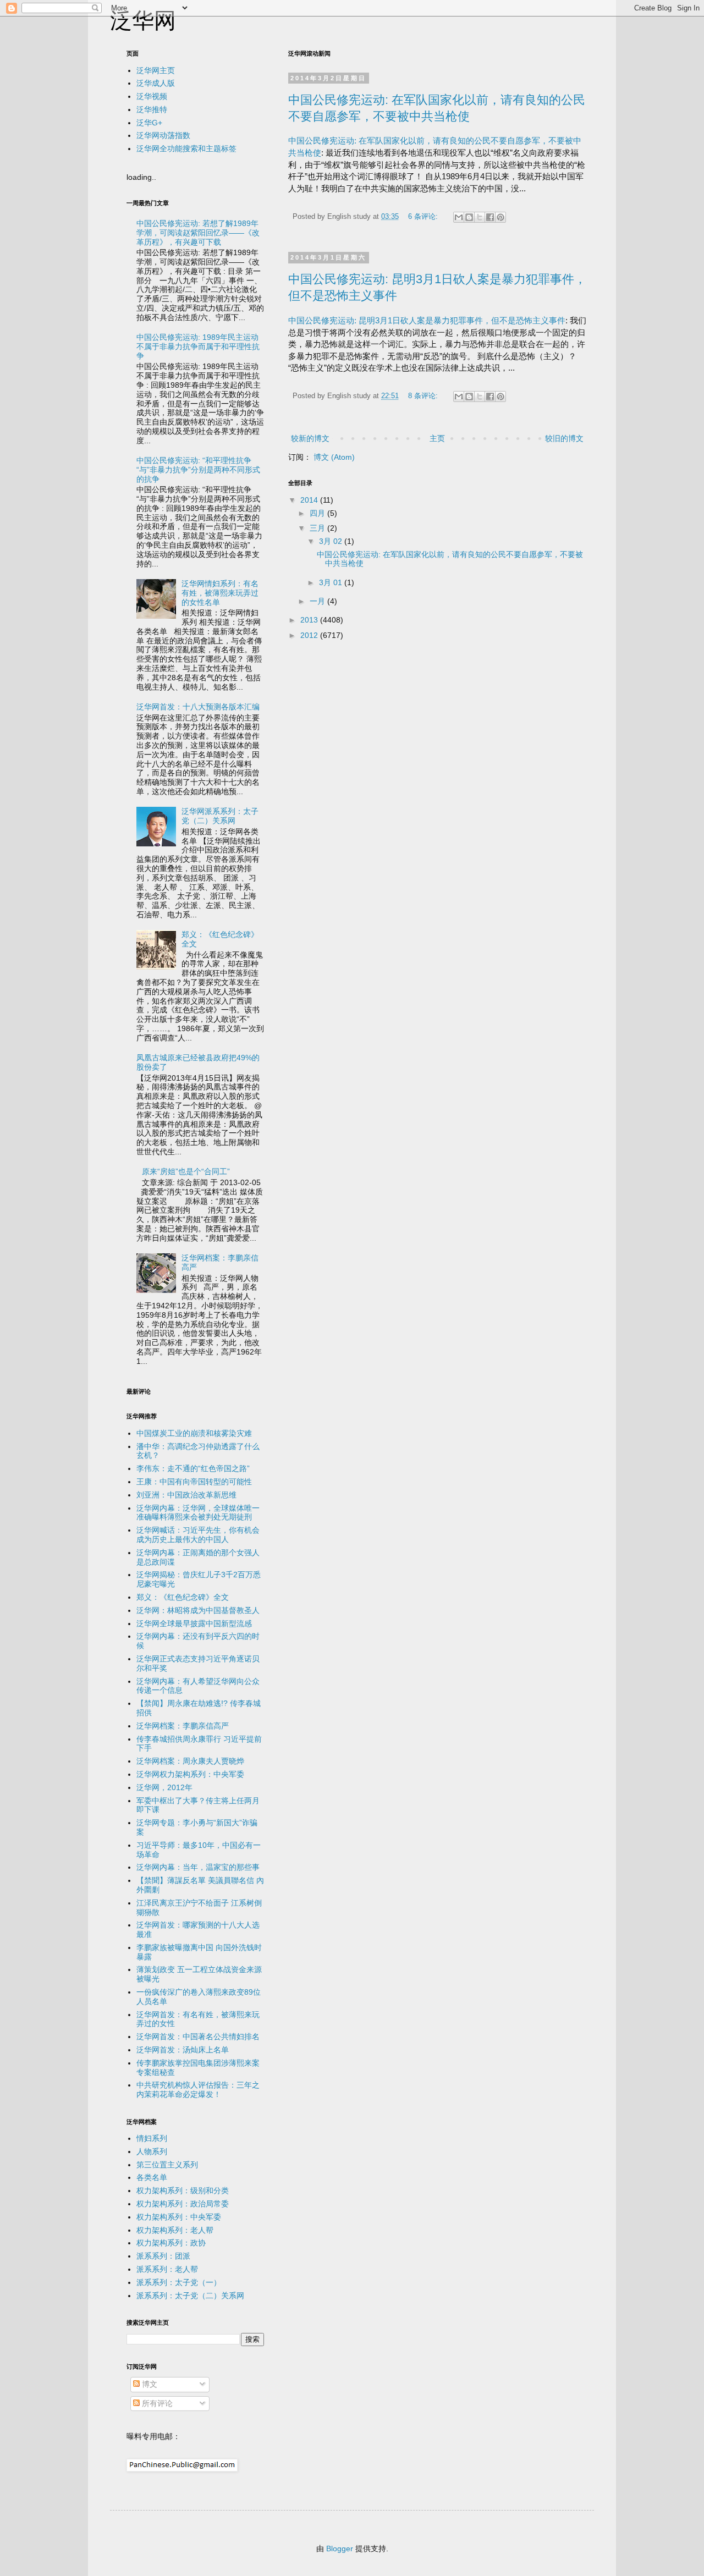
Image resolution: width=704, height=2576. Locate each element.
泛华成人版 (156, 83)
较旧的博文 (564, 438)
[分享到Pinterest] (501, 217)
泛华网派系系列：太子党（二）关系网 (220, 816)
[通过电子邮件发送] (459, 217)
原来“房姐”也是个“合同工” (186, 1171)
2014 (310, 500)
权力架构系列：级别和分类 (183, 2190)
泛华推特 (152, 109)
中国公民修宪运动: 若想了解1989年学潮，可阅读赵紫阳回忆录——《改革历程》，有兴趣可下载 (198, 233)
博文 (148, 2384)
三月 (318, 528)
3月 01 (332, 582)
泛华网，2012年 (164, 1787)
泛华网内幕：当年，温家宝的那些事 (198, 1867)
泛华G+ (149, 123)
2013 (310, 620)
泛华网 (143, 20)
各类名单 (152, 2177)
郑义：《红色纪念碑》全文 (183, 1597)
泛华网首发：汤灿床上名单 (183, 2050)
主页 (437, 438)
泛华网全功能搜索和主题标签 (186, 148)
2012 (310, 635)
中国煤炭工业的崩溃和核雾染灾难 (194, 1433)
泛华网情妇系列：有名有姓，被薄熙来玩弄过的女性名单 (220, 593)
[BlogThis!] (469, 217)
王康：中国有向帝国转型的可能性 (194, 1482)
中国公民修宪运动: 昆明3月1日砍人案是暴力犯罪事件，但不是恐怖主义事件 (427, 320)
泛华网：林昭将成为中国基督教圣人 (198, 1610)
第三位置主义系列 (167, 2165)
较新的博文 (310, 438)
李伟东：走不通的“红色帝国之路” (193, 1468)
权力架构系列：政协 (171, 2243)
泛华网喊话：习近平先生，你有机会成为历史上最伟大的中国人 (198, 1535)
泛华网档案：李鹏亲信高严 (183, 1726)
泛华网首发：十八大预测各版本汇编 (198, 707)
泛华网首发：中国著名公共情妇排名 (198, 2036)
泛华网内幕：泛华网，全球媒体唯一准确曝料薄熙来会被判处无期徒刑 (198, 1513)
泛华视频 (152, 96)
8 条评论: (424, 396)
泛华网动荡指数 (163, 135)
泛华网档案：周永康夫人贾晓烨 (190, 1761)
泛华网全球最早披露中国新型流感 (194, 1623)
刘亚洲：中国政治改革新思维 (186, 1495)
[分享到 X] (480, 217)
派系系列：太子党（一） (179, 2282)
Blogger (340, 2549)
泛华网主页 (156, 70)
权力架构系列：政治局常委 (183, 2204)
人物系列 (152, 2151)
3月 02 (332, 541)
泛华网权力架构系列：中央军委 (190, 1774)
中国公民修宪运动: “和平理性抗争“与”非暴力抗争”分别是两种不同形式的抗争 (198, 470)
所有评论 (156, 2403)
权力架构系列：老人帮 (175, 2230)
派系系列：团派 (163, 2256)
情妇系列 (152, 2138)
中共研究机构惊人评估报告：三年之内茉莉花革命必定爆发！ (198, 2090)
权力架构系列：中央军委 (179, 2217)
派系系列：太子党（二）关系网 (190, 2296)
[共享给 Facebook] (490, 217)
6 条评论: (424, 217)
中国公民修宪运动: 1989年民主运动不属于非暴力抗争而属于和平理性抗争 (198, 346)
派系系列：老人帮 (167, 2269)
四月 (318, 513)
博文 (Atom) (334, 457)
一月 (318, 601)
